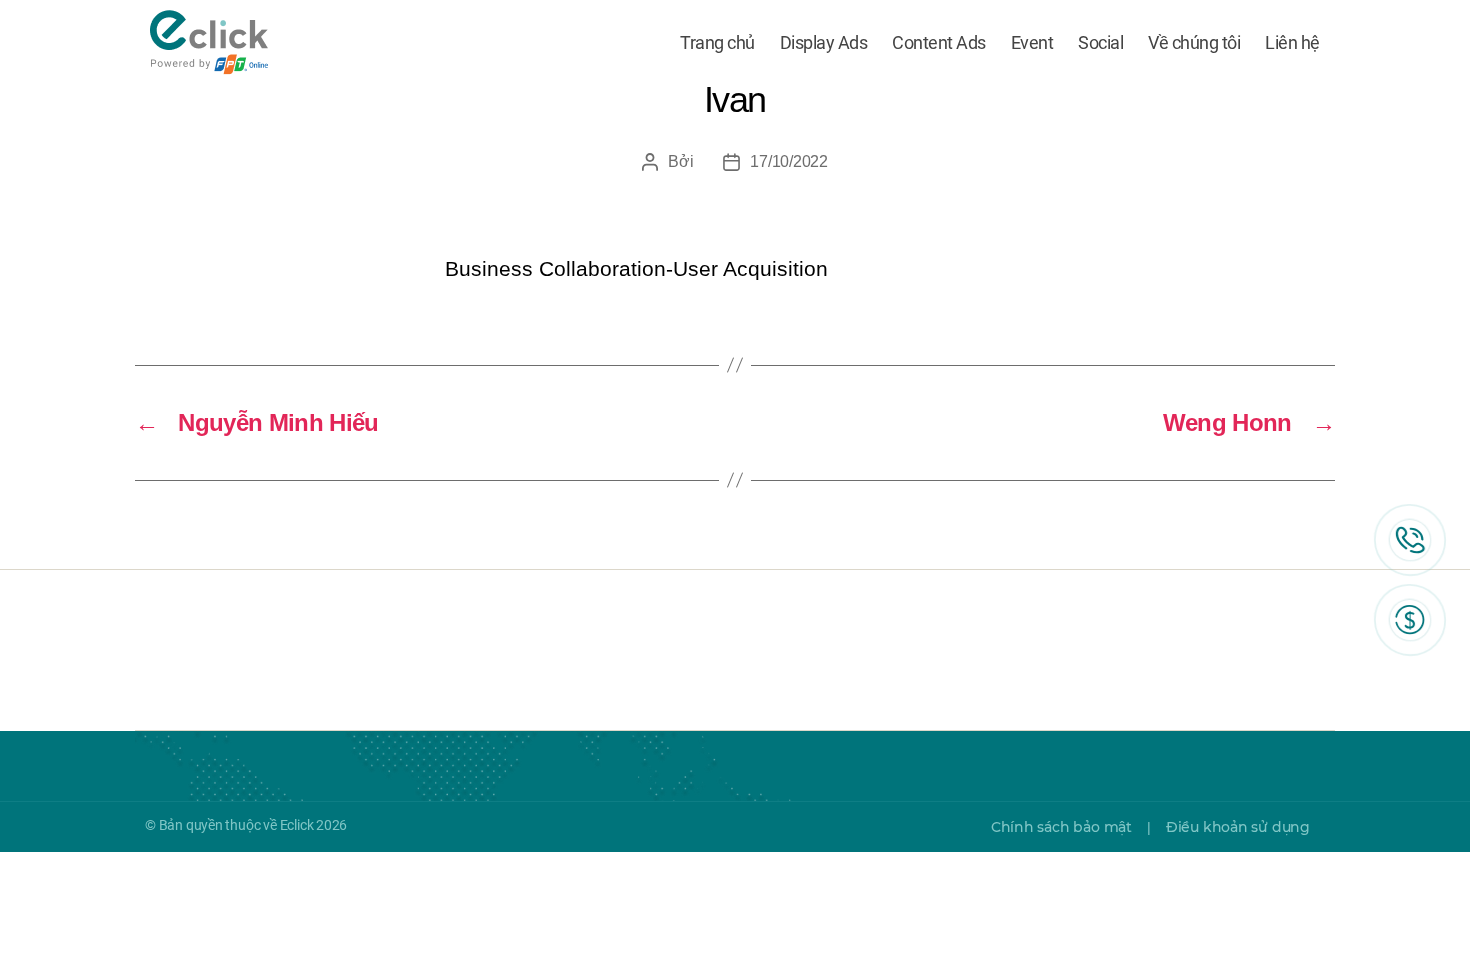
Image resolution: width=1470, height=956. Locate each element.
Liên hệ (1292, 42)
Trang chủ (717, 42)
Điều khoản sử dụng (1238, 827)
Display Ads (824, 42)
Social (1100, 42)
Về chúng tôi (1194, 42)
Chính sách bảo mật (1061, 827)
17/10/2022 (788, 161)
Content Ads (939, 42)
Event (1032, 42)
